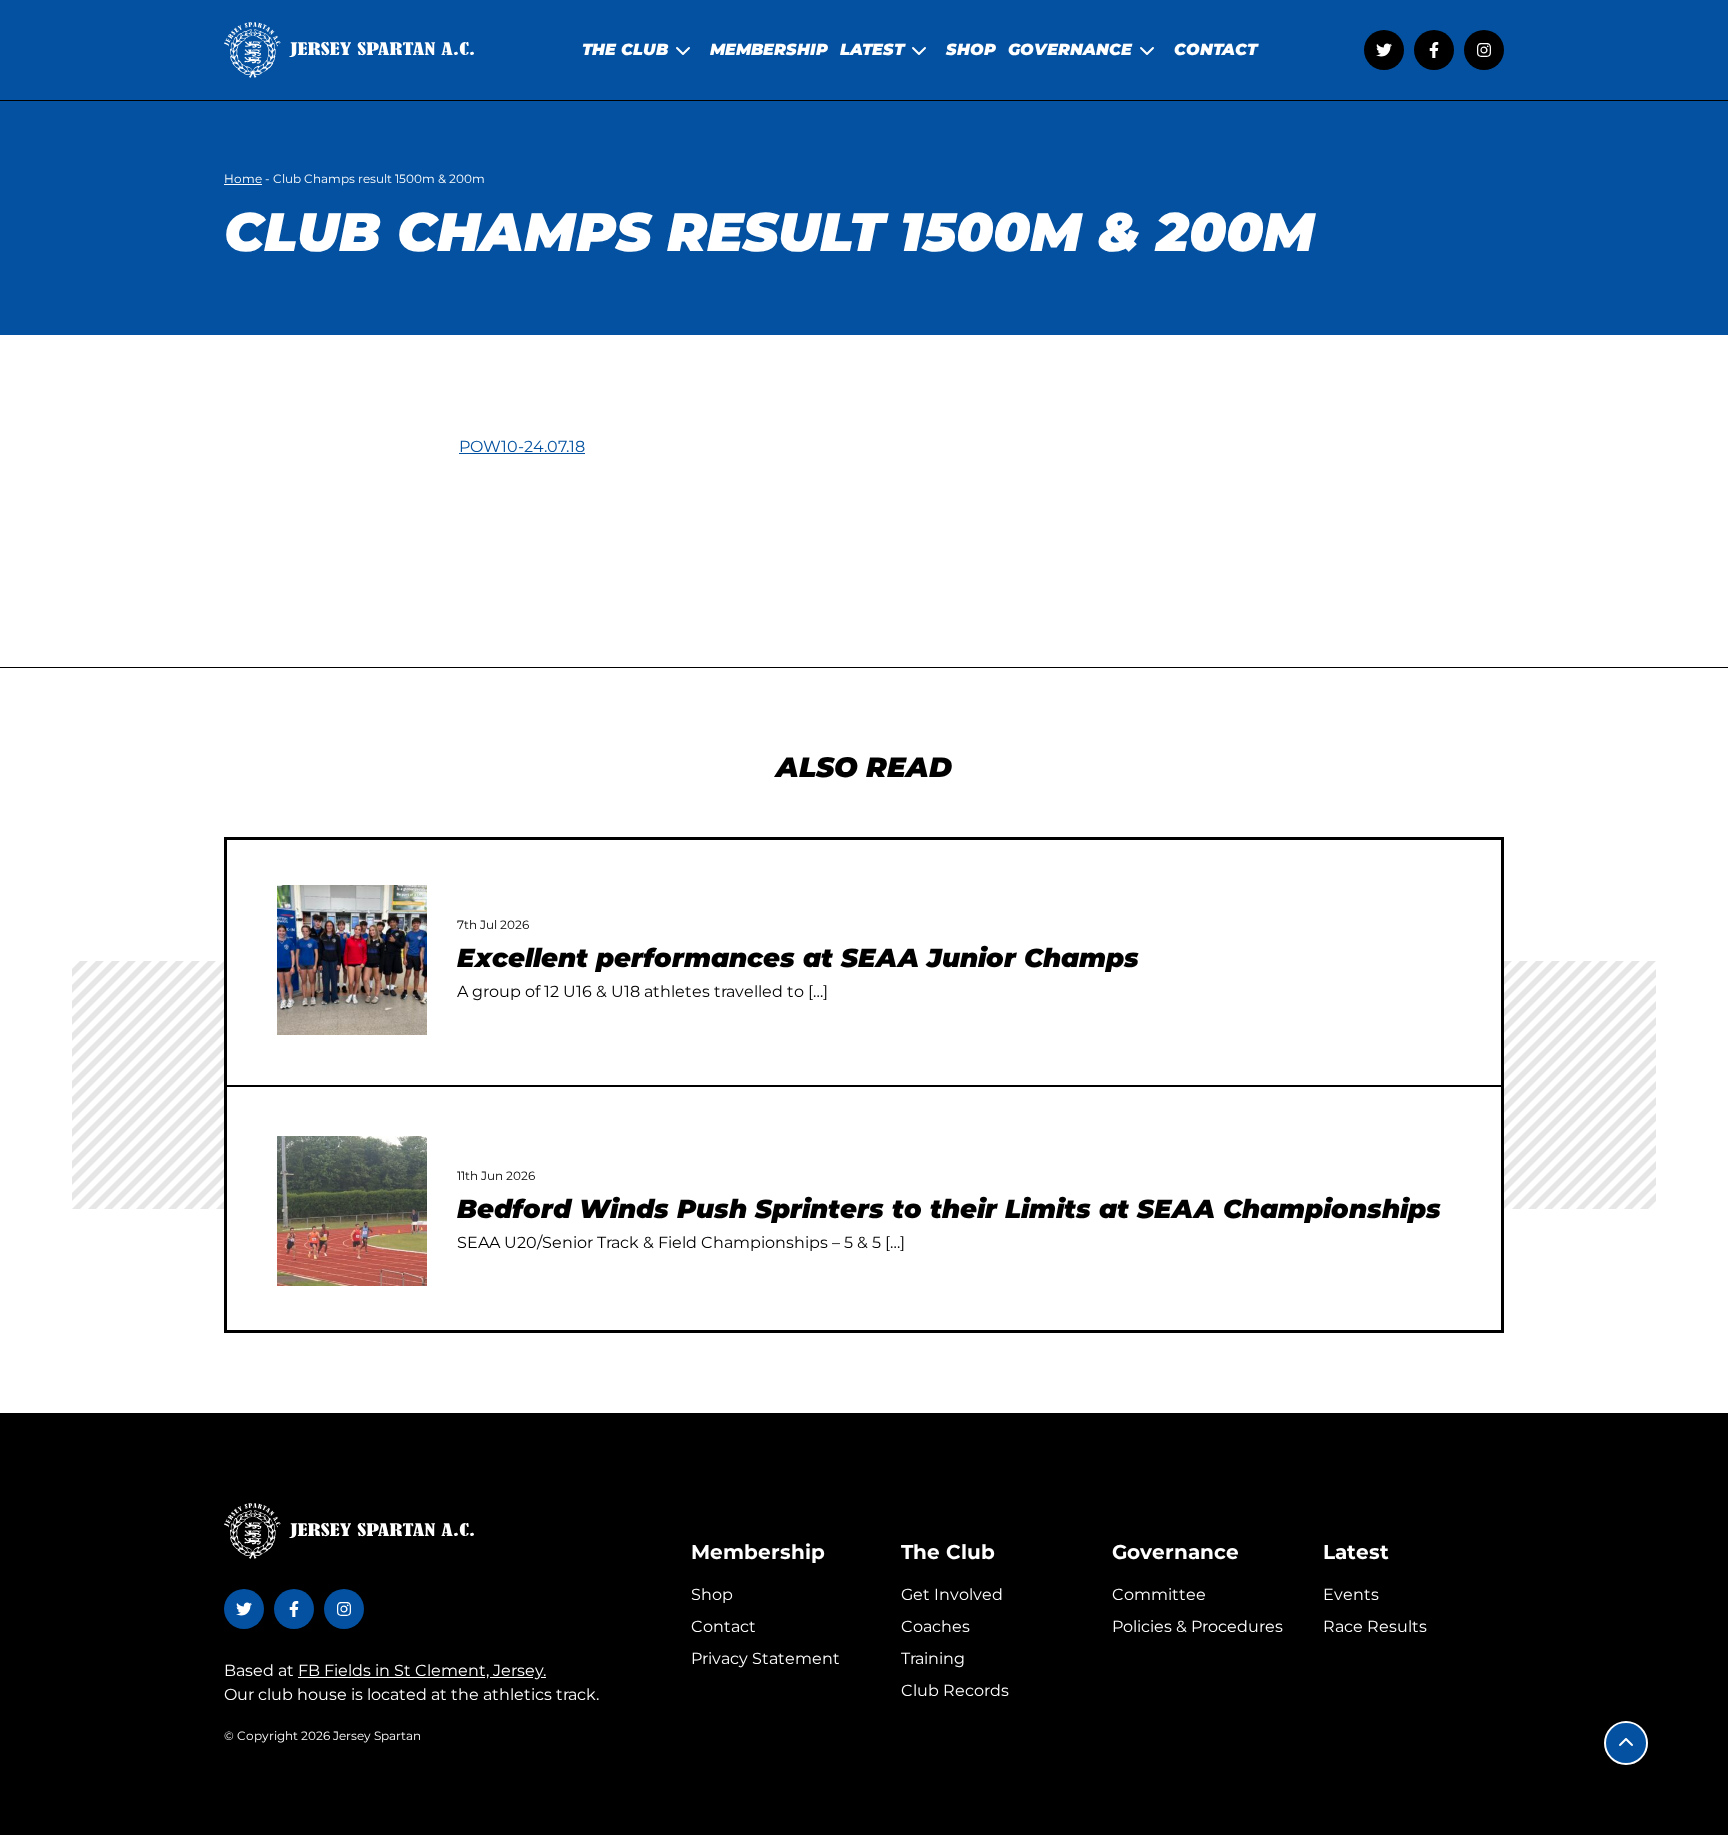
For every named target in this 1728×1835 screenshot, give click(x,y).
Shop (712, 1594)
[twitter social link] (1384, 50)
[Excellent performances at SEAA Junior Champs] (352, 960)
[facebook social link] (1434, 50)
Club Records (955, 1690)
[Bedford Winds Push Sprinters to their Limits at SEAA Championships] (352, 1211)
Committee (1159, 1594)
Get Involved (952, 1594)
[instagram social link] (1484, 50)
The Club (948, 1552)
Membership (758, 1552)
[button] (1626, 1743)
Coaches (935, 1626)
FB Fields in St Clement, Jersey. (422, 1670)
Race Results (1375, 1626)
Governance (1175, 1552)
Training (933, 1658)
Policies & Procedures (1197, 1626)
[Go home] (349, 50)
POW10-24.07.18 (522, 446)
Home (243, 178)
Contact (723, 1626)
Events (1351, 1594)
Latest (1356, 1552)
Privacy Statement (765, 1658)
